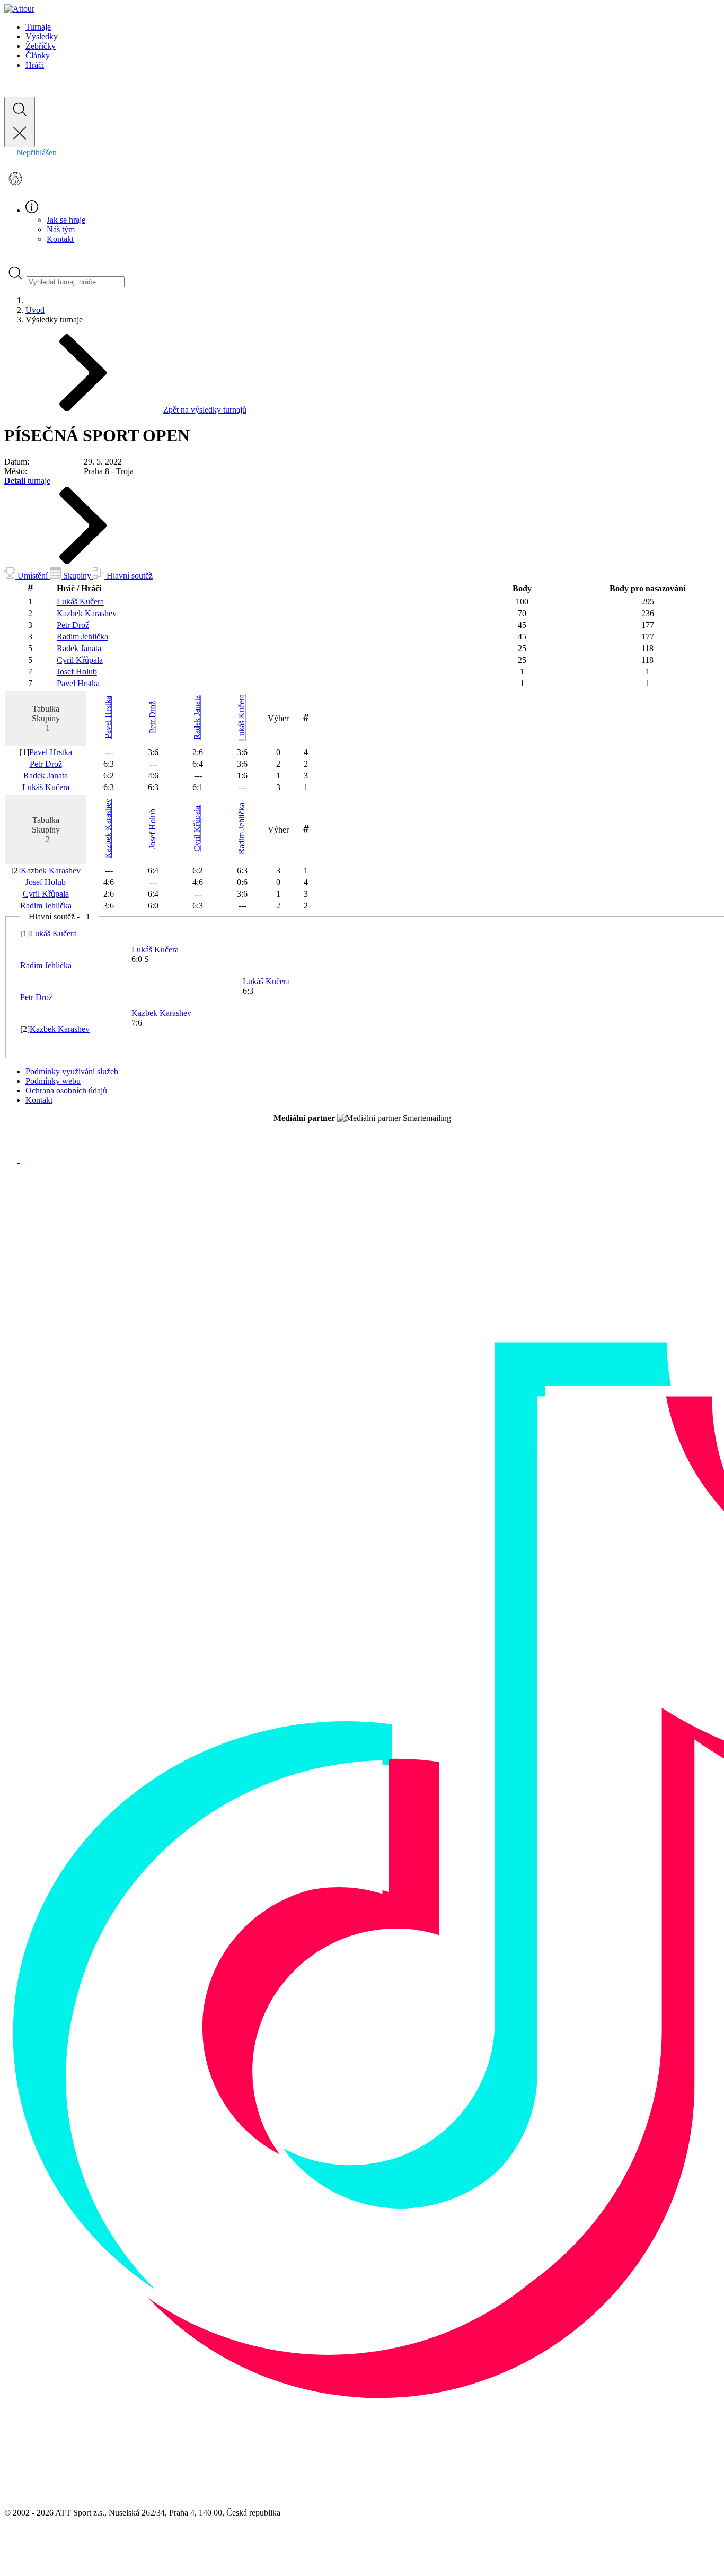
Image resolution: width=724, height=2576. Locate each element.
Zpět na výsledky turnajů (205, 410)
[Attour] (19, 9)
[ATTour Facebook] (12, 1160)
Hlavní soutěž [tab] (129, 576)
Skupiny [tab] (77, 576)
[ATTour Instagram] (26, 1160)
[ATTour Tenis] (26, 2503)
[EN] (15, 187)
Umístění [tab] (33, 576)
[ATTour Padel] (12, 2503)
